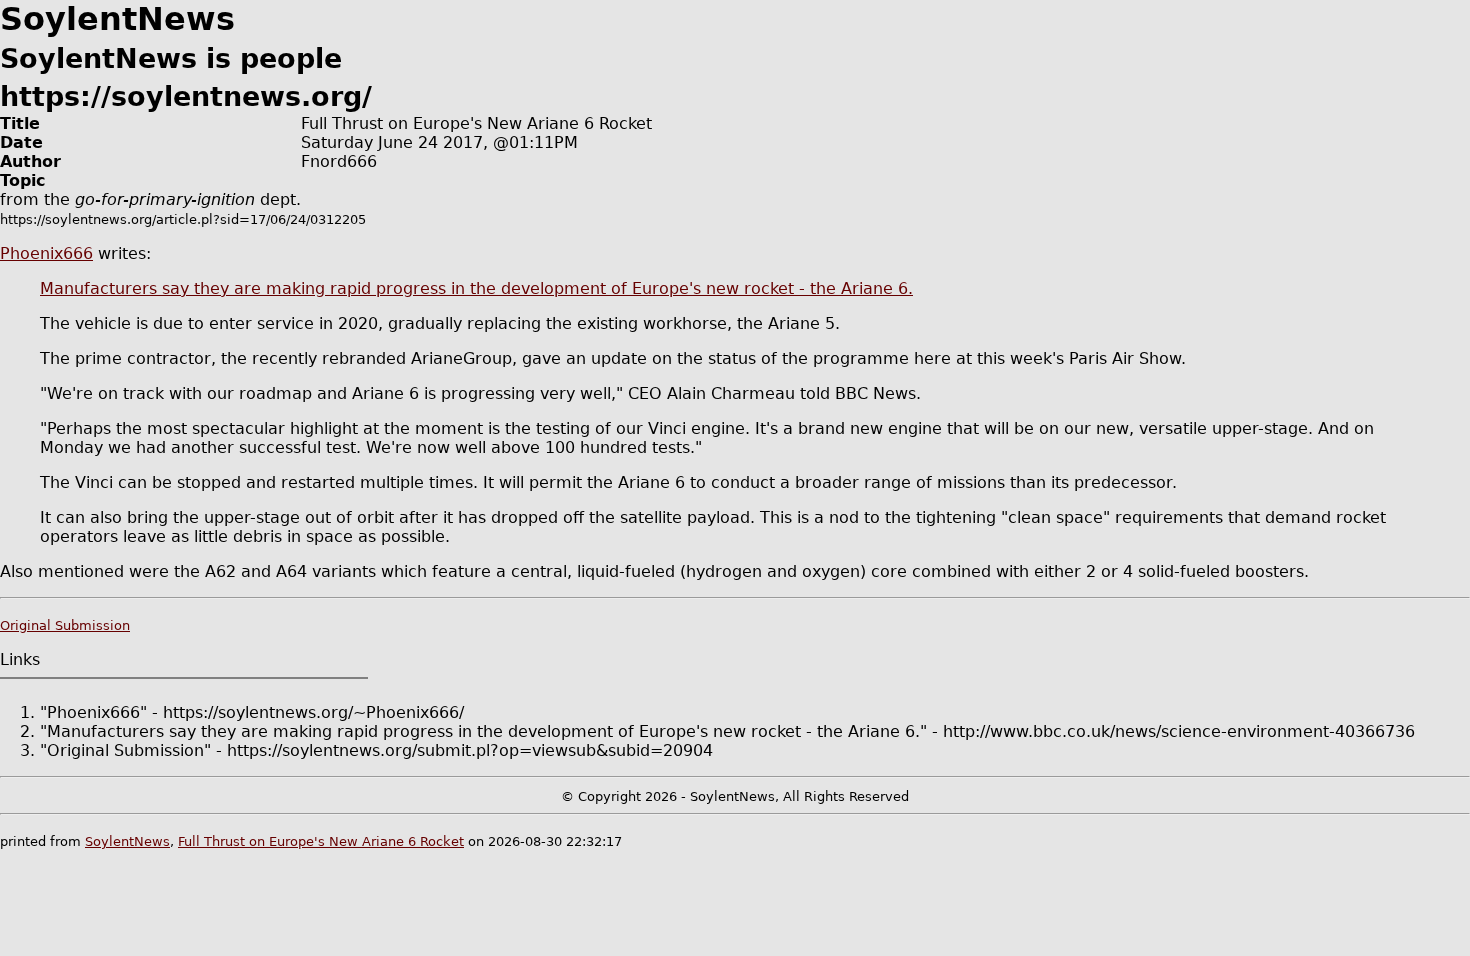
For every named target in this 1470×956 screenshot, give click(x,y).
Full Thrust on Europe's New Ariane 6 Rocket (321, 841)
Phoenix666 (46, 253)
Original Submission (65, 625)
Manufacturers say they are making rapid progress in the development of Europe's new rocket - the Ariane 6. (476, 288)
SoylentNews (127, 841)
